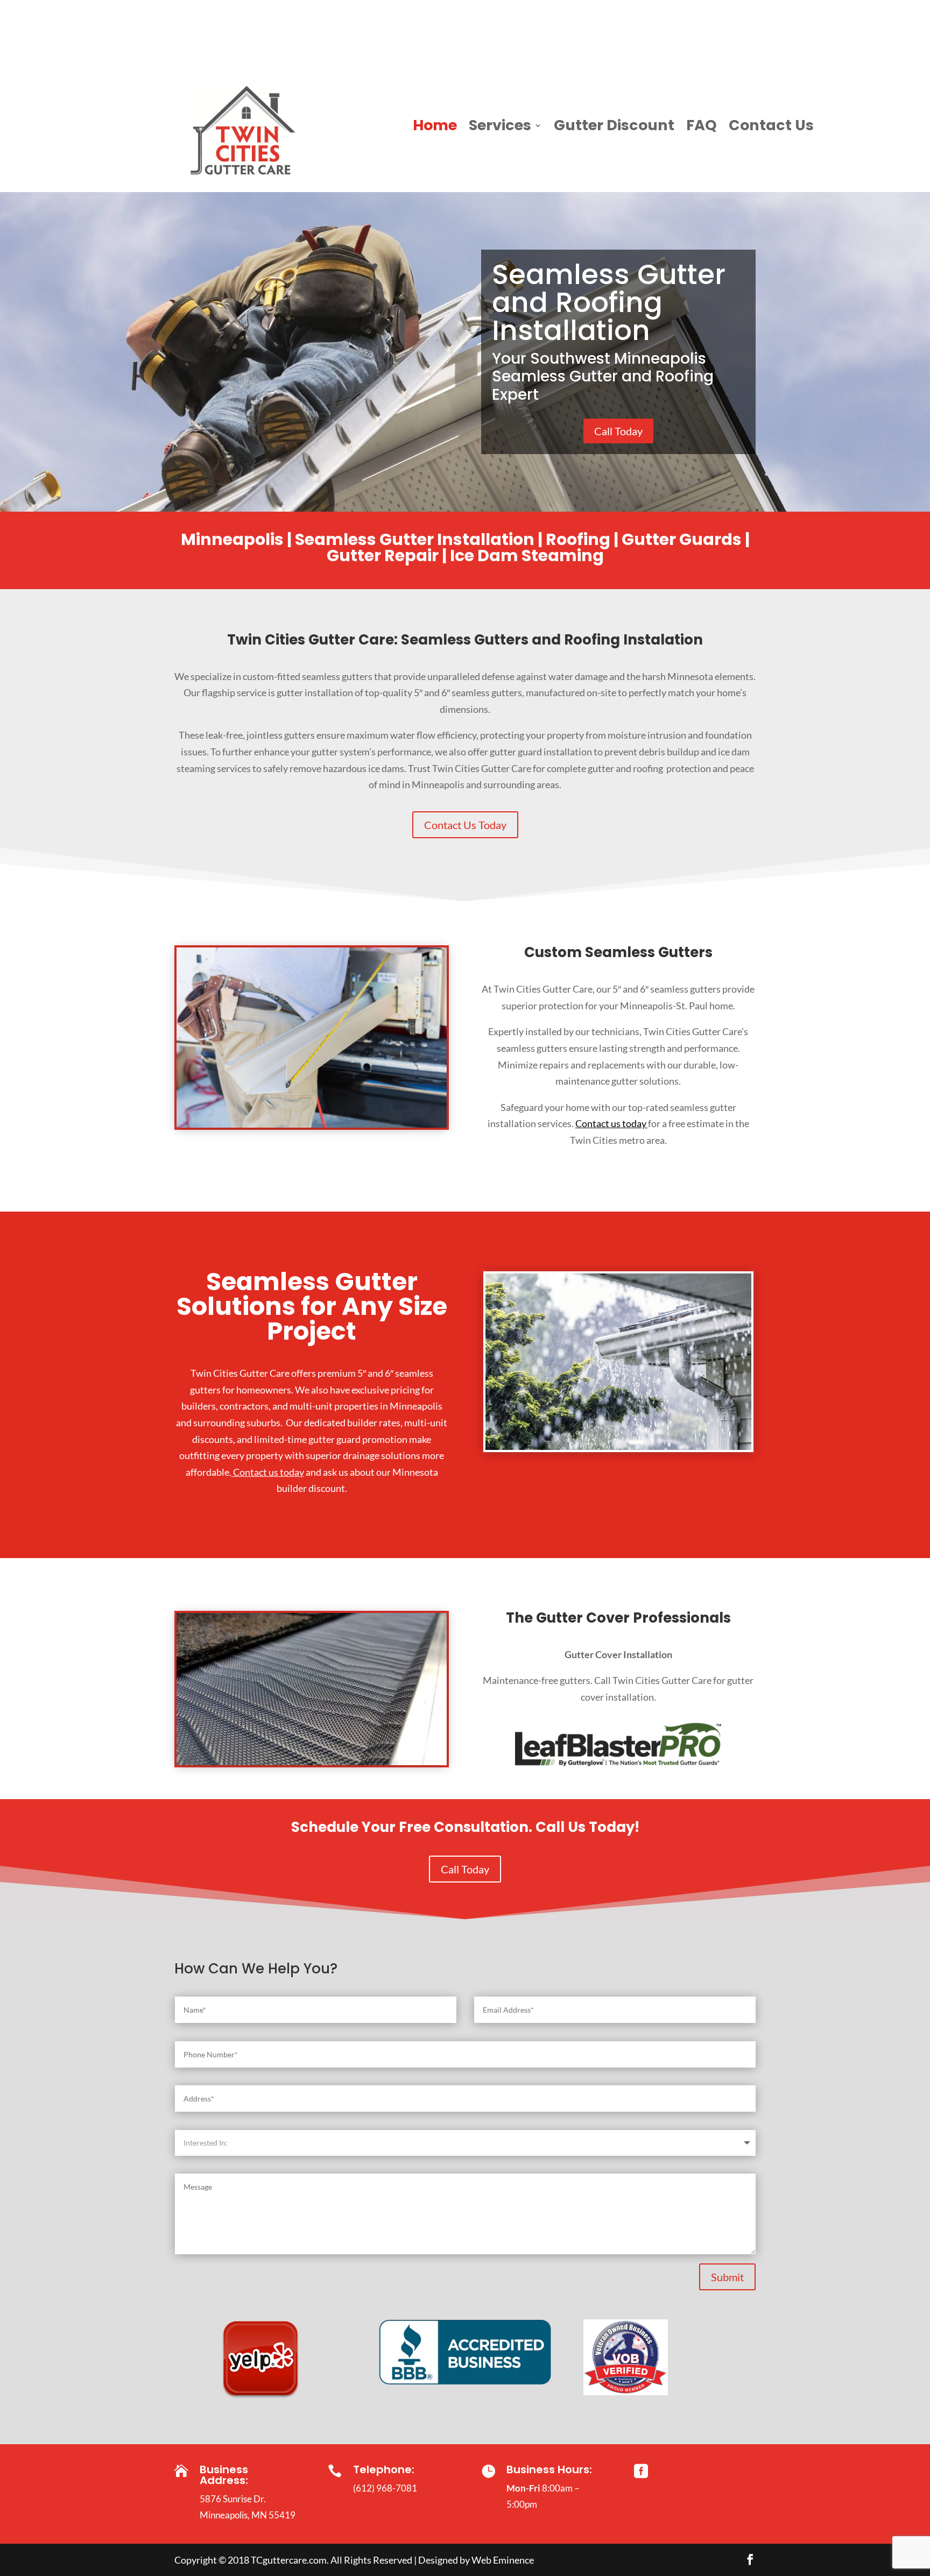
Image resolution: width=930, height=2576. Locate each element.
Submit (727, 2277)
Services (500, 128)
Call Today (618, 431)
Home (435, 128)
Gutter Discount (614, 128)
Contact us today (611, 1123)
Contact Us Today (465, 825)
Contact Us (771, 128)
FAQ (702, 128)
